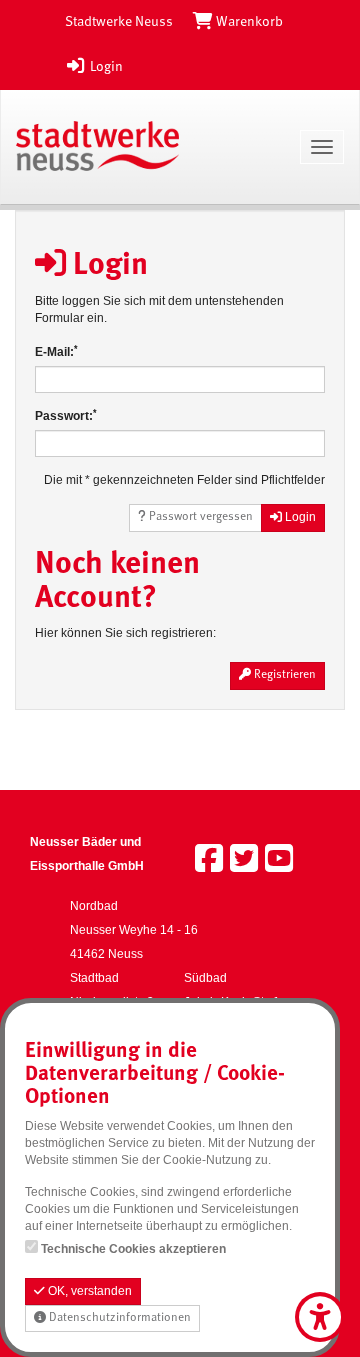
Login (105, 67)
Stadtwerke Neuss (119, 22)
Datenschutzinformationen (118, 1318)
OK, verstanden (88, 1291)
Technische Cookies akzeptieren (133, 1249)
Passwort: (66, 415)
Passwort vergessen (199, 517)
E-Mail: (56, 351)
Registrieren (283, 675)
